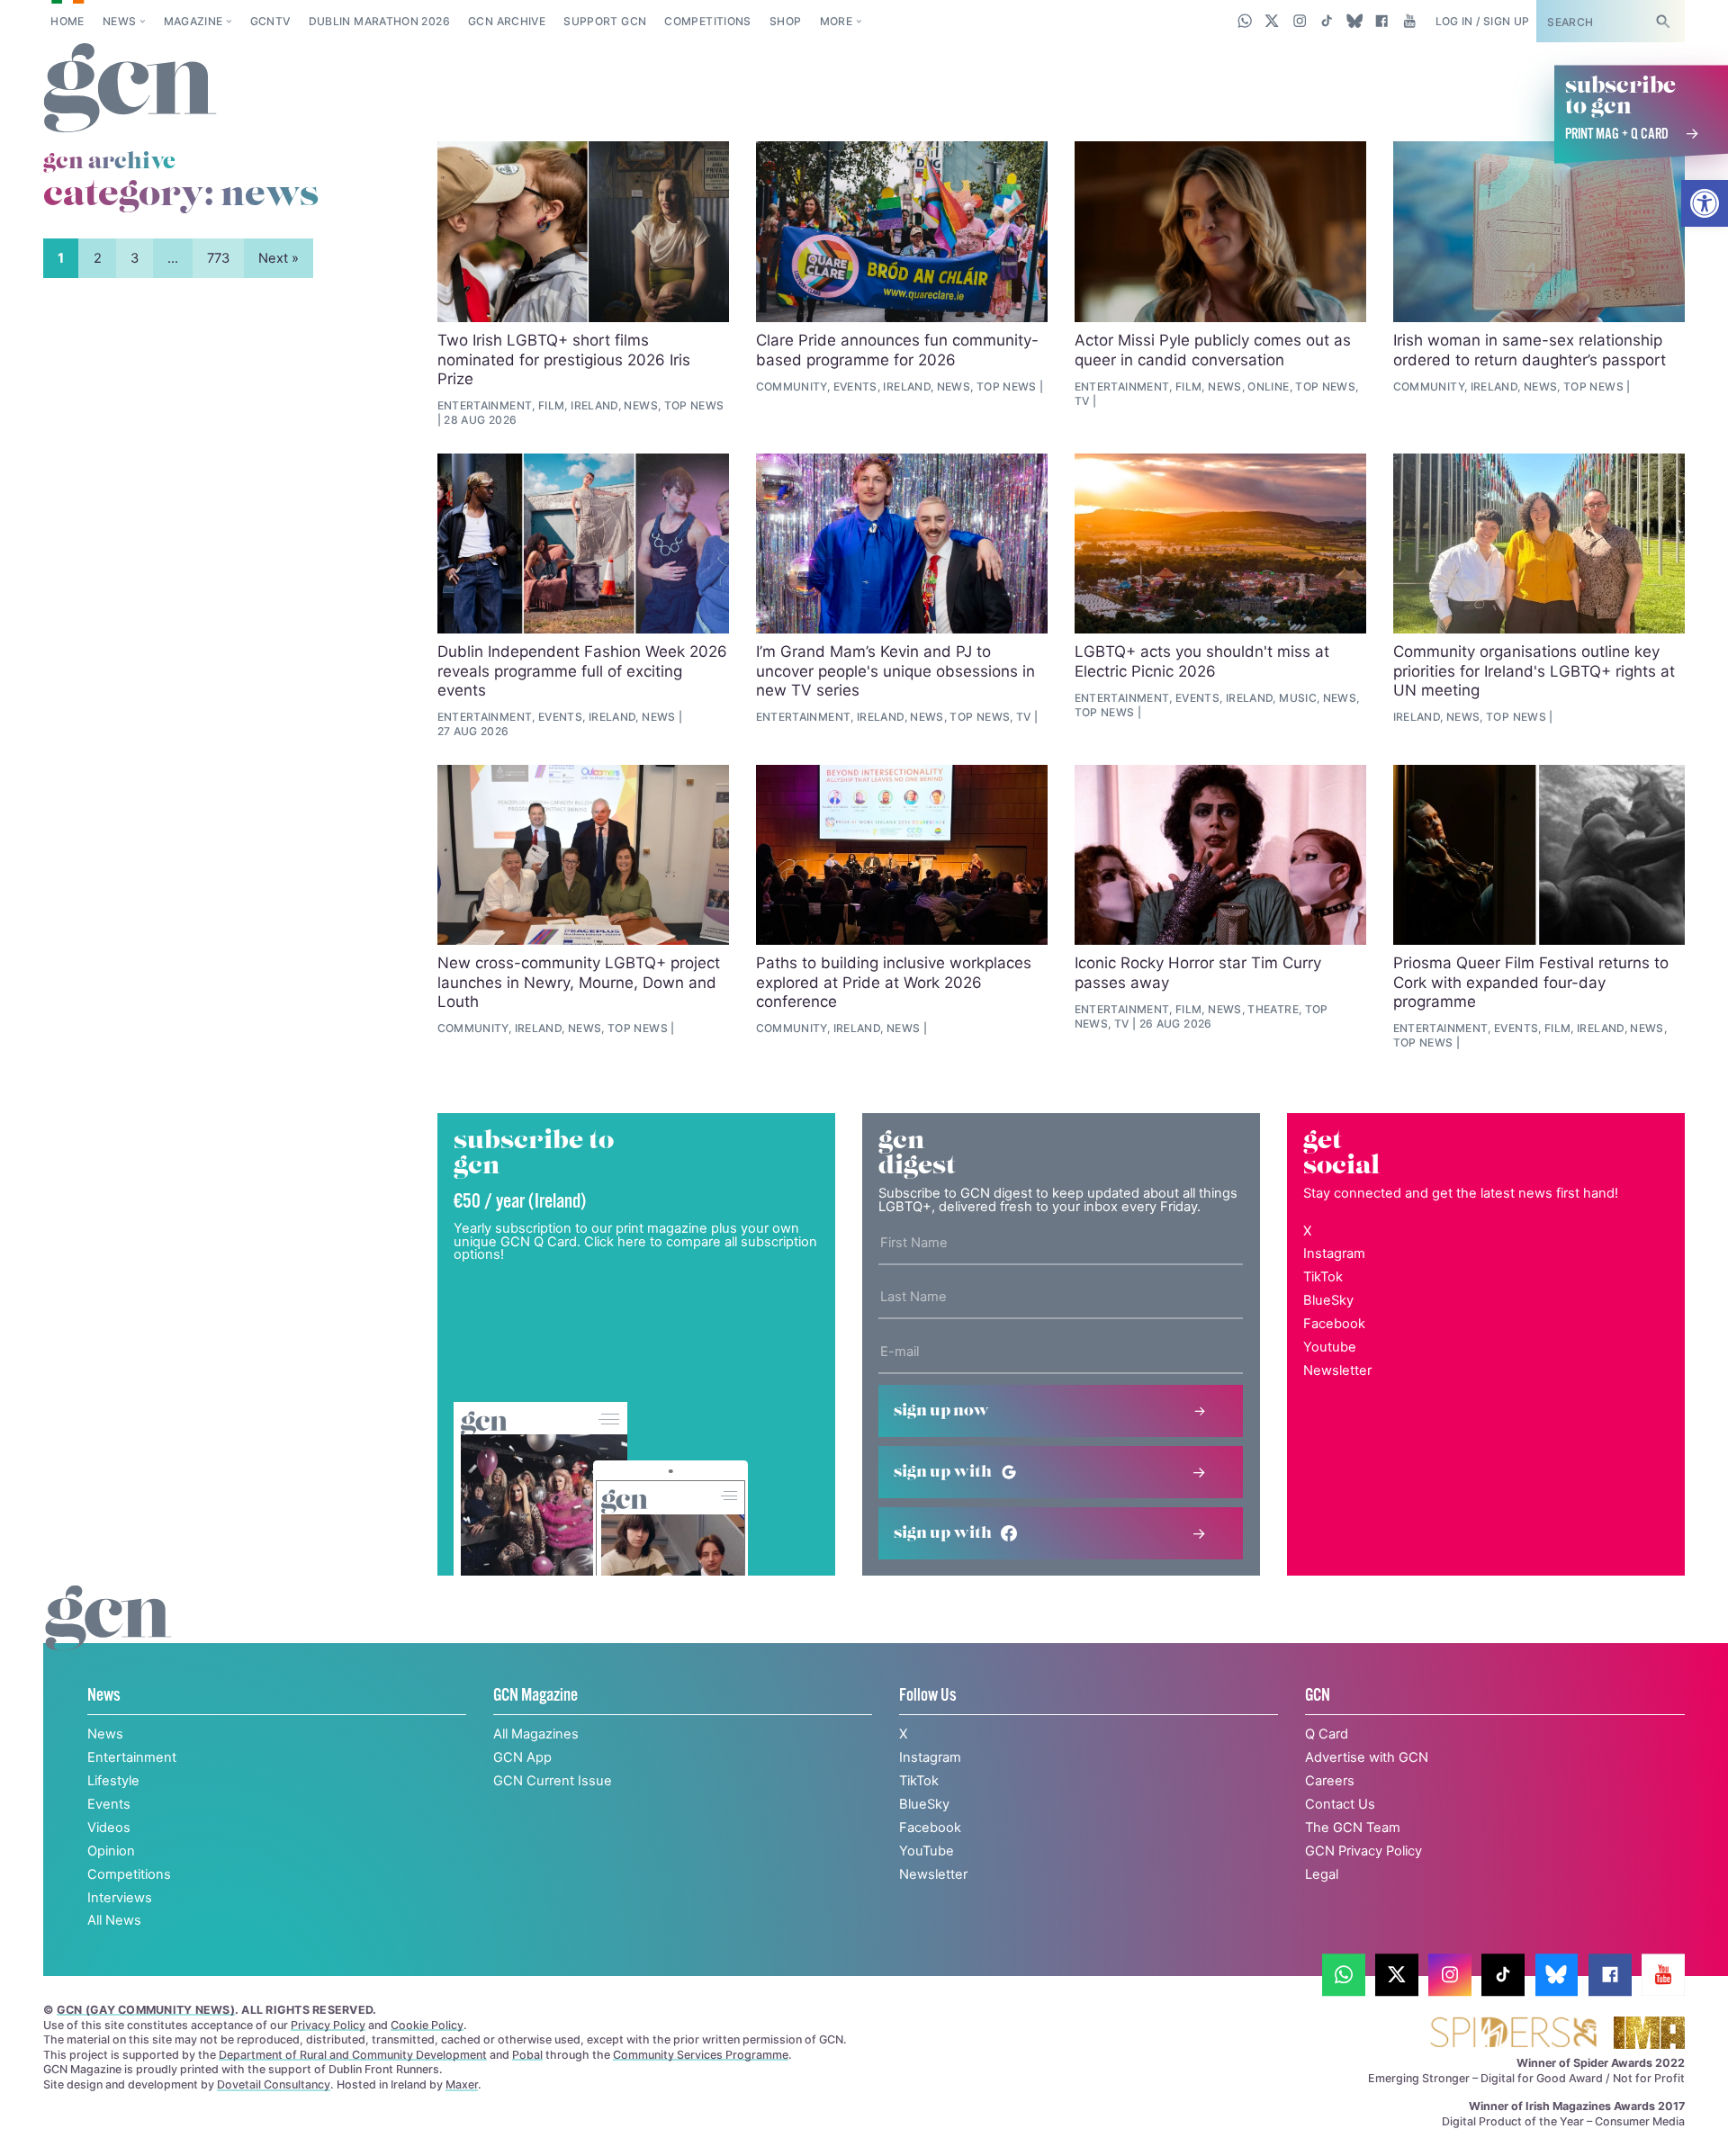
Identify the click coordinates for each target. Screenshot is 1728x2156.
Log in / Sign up (1483, 21)
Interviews (120, 1898)
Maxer (462, 2084)
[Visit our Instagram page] (1300, 21)
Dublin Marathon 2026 (379, 21)
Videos (109, 1828)
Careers (1330, 1781)
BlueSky (1328, 1300)
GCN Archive (507, 21)
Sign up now (941, 1411)
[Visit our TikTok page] (1327, 21)
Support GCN (605, 21)
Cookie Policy (427, 2025)
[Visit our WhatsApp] (1245, 21)
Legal (1322, 1874)
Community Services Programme (701, 2055)
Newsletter (1337, 1370)
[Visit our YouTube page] (1409, 21)
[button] (1705, 203)
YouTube (927, 1851)
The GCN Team (1353, 1828)
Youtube (1330, 1347)
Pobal (527, 2055)
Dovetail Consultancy (274, 2084)
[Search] (1662, 21)
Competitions (707, 21)
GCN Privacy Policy (1363, 1851)
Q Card (1327, 1734)
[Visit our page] (1344, 1975)
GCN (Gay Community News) (146, 2010)
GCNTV (270, 21)
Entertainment (132, 1757)
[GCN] (108, 1636)
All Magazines (536, 1734)
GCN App (522, 1757)
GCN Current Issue (553, 1781)
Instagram (1334, 1253)
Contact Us (1340, 1804)
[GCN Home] (130, 89)
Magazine (193, 21)
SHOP (785, 21)
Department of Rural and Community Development (353, 2055)
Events (109, 1804)
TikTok (1323, 1277)
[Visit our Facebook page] (1382, 21)
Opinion (111, 1851)
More (836, 21)
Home (67, 21)
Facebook (1334, 1324)
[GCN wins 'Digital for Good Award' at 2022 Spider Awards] (1513, 2034)
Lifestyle (113, 1781)
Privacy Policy (328, 2025)
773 (218, 258)
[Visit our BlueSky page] (1354, 21)
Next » (279, 258)
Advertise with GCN (1367, 1757)
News (119, 21)
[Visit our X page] (1272, 21)
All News (114, 1920)
